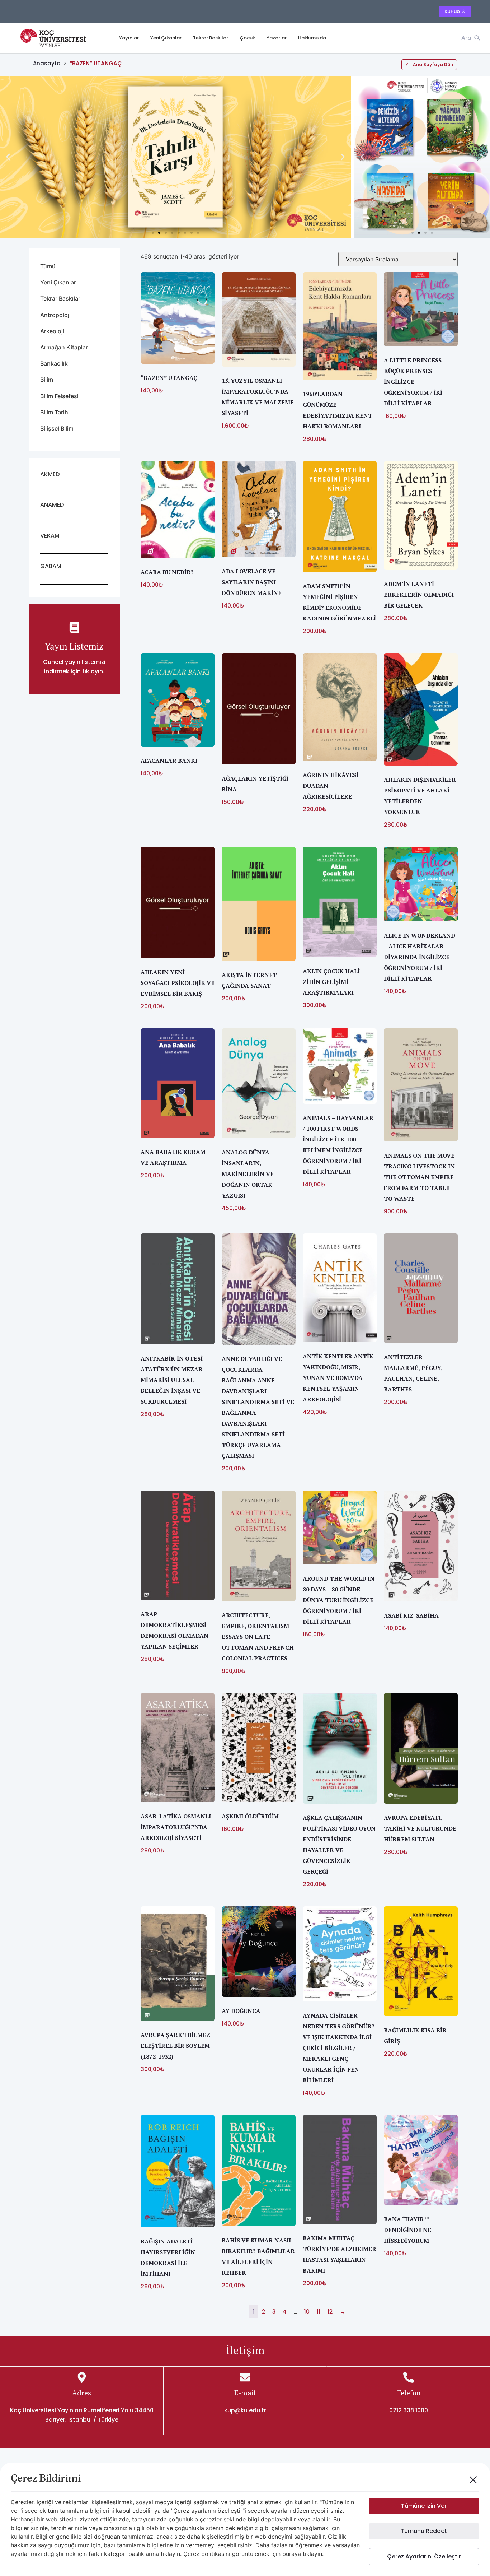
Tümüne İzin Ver (424, 2506)
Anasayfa (47, 63)
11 (319, 2312)
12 (330, 2312)
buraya (292, 2554)
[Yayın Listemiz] (74, 627)
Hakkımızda (312, 38)
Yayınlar (129, 38)
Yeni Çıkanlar (166, 38)
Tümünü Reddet (424, 2531)
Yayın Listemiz (74, 646)
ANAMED (52, 505)
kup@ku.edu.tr (245, 2410)
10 (307, 2312)
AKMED (50, 474)
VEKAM (50, 536)
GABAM (51, 566)
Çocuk (247, 38)
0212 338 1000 (409, 2410)
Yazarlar (277, 38)
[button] (8, 157)
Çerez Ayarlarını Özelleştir (424, 2556)
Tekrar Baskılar (211, 38)
